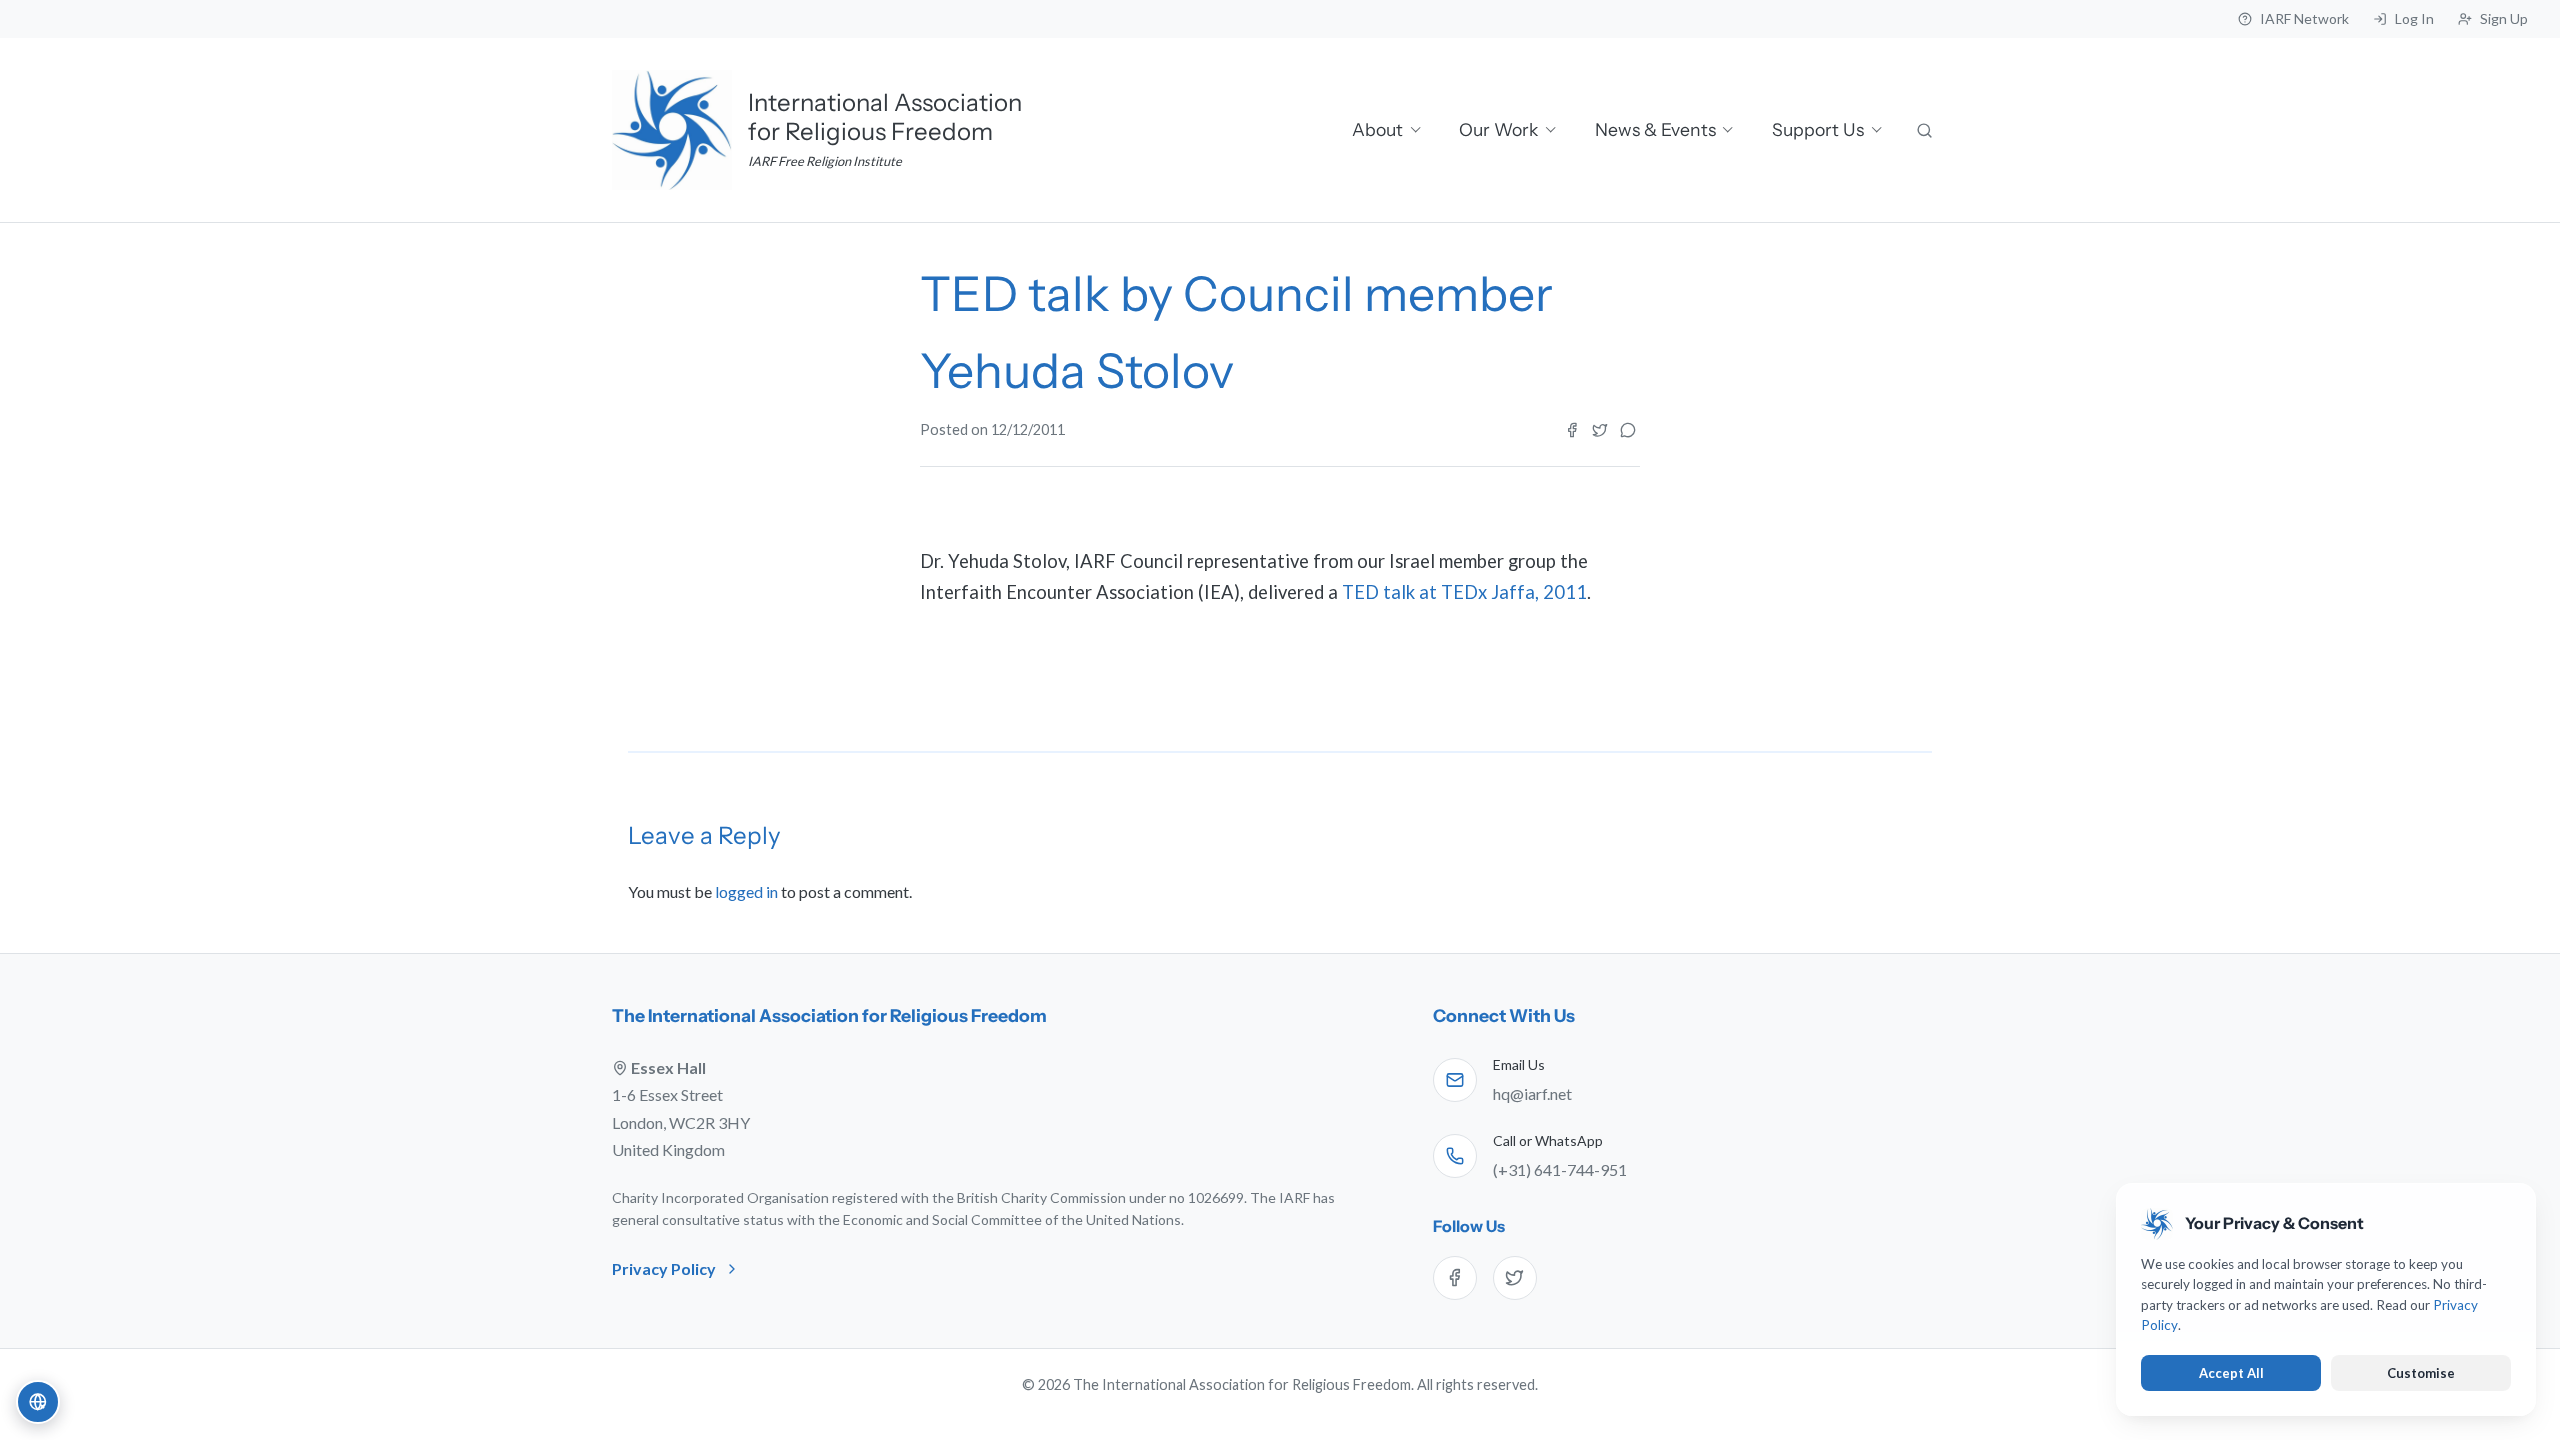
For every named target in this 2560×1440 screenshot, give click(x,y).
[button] (38, 1402)
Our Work (1498, 129)
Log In (2414, 18)
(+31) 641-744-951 (1560, 1169)
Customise (2421, 1373)
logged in (746, 891)
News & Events (1655, 129)
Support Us (1818, 129)
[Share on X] (1600, 430)
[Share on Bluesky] (1628, 430)
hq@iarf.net (1532, 1093)
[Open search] (1926, 130)
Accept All (2231, 1373)
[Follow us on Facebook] (1455, 1278)
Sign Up (2504, 18)
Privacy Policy (664, 1268)
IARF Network (2304, 18)
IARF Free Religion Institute (825, 161)
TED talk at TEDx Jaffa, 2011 (1464, 592)
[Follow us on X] (1515, 1278)
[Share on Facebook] (1572, 430)
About (1377, 129)
